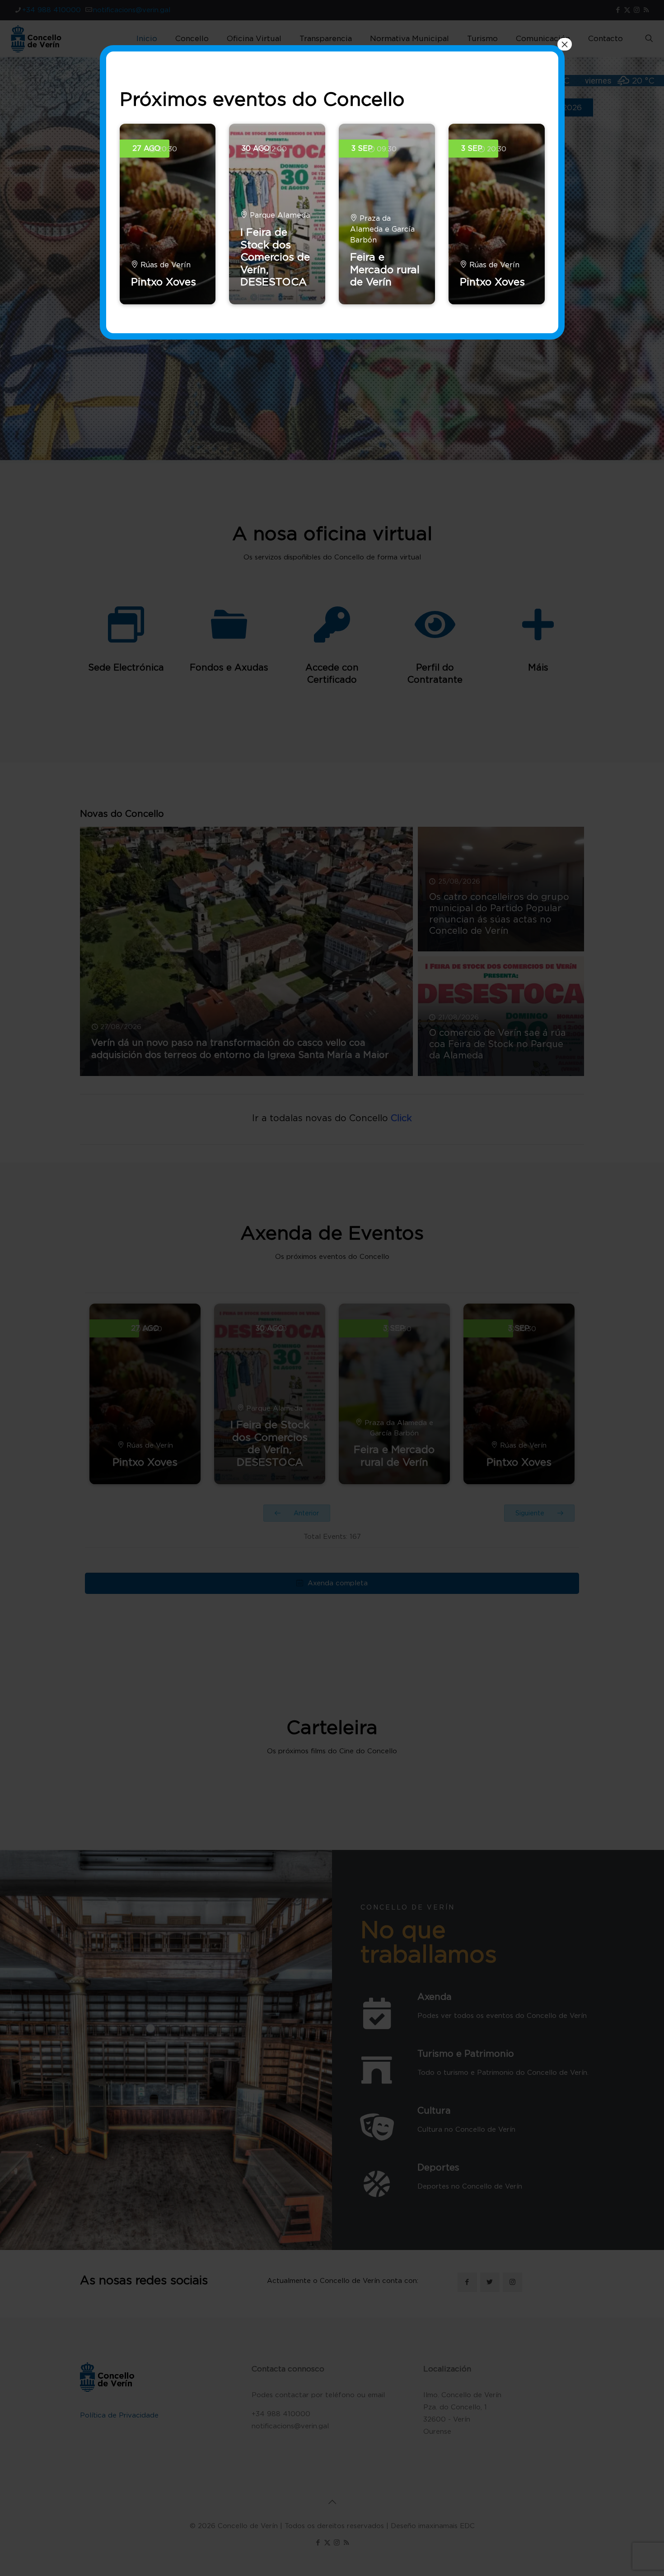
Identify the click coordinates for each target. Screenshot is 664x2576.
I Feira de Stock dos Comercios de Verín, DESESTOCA (275, 257)
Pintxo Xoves (164, 282)
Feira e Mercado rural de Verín (385, 269)
